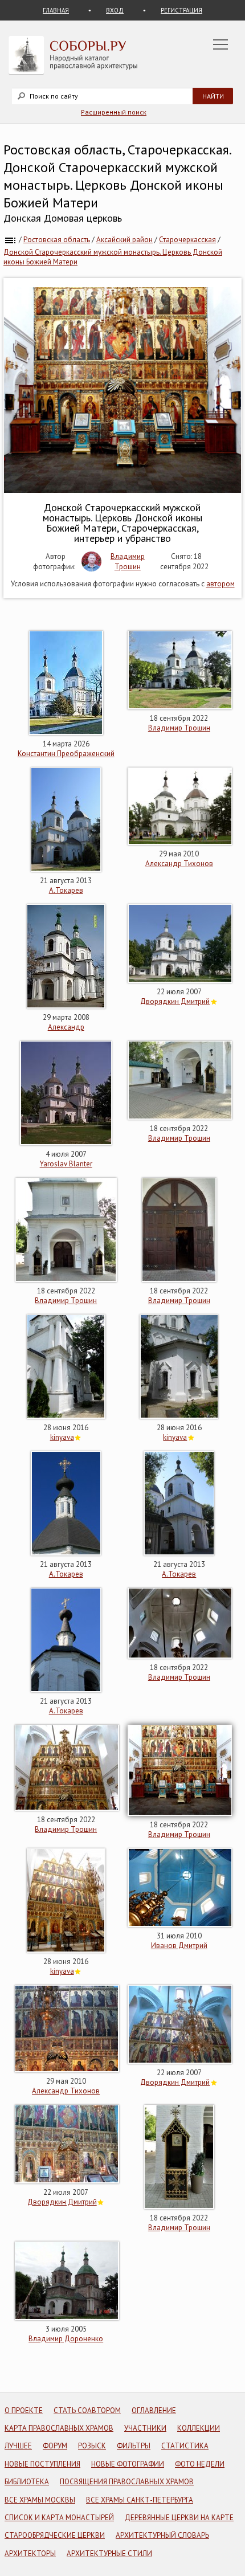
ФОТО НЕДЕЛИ (200, 2464)
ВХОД (115, 10)
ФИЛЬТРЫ (134, 2446)
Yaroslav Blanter (66, 1164)
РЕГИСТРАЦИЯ (181, 10)
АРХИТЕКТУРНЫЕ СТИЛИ (109, 2553)
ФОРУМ (55, 2446)
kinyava (62, 1437)
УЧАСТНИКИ (145, 2428)
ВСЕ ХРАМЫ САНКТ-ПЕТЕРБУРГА (140, 2500)
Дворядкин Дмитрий (175, 1001)
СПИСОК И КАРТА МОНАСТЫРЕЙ (59, 2518)
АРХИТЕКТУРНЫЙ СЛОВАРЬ (162, 2535)
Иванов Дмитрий (179, 1946)
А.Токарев (66, 890)
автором (220, 584)
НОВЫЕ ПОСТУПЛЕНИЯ (42, 2464)
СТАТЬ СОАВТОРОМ (87, 2410)
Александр (66, 1027)
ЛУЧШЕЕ (18, 2446)
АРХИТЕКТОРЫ (30, 2553)
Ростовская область (57, 240)
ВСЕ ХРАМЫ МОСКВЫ (40, 2500)
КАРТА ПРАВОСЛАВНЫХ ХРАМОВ (59, 2428)
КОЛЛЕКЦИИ (199, 2428)
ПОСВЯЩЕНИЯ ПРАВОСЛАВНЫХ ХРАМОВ (127, 2482)
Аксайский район (124, 240)
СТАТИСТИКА (185, 2446)
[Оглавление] (10, 240)
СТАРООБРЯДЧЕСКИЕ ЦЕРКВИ (55, 2535)
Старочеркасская (187, 240)
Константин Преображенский (66, 754)
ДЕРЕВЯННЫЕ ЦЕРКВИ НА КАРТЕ (179, 2518)
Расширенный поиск (114, 112)
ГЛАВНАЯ (56, 10)
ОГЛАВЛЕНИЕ (154, 2410)
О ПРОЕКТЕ (24, 2410)
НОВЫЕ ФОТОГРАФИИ (128, 2464)
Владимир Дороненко (66, 2339)
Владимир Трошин (128, 562)
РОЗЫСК (92, 2446)
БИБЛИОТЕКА (27, 2482)
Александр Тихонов (179, 864)
